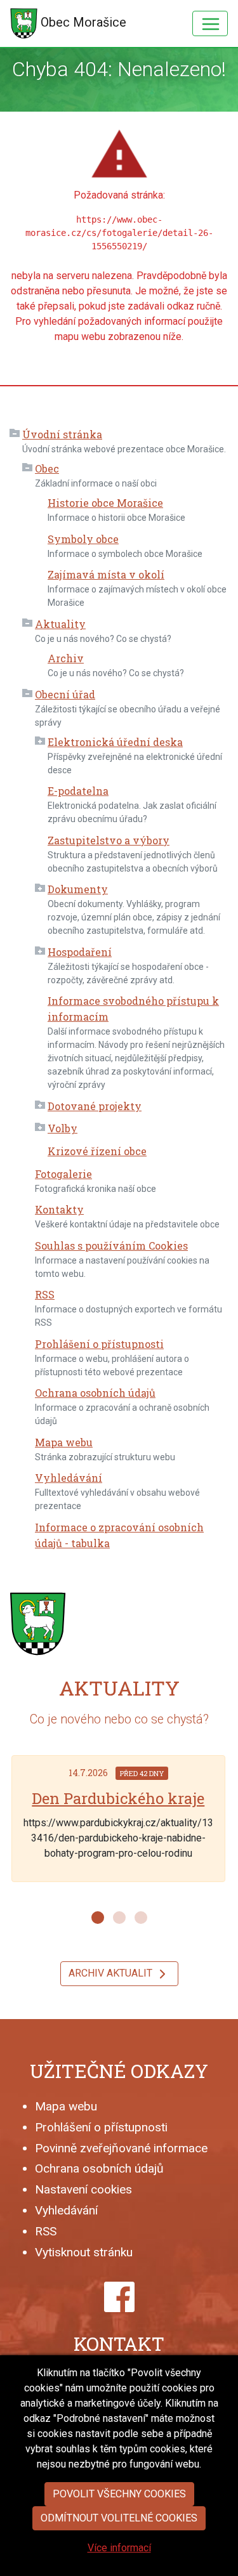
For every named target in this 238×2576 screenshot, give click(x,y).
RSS (45, 1294)
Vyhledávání (69, 1478)
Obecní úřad (65, 694)
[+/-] (15, 435)
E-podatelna (78, 791)
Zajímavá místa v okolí (106, 574)
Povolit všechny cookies (119, 2494)
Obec (47, 468)
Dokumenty (78, 889)
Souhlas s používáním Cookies (111, 1246)
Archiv (66, 658)
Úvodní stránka (62, 434)
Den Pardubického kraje (118, 1798)
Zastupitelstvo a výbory (109, 840)
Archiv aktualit (112, 1973)
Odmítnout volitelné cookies (119, 2518)
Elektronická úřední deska (115, 742)
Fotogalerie (63, 1174)
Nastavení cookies (83, 2189)
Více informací (119, 2548)
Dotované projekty (95, 1106)
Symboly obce (83, 539)
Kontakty (59, 1209)
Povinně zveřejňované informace (121, 2148)
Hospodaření (80, 952)
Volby (63, 1128)
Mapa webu (64, 1442)
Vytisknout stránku (84, 2252)
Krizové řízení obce (97, 1151)
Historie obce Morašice (105, 503)
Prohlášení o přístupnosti (99, 1344)
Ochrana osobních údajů (95, 1393)
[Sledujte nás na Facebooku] (119, 2297)
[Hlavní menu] (210, 23)
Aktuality (60, 624)
